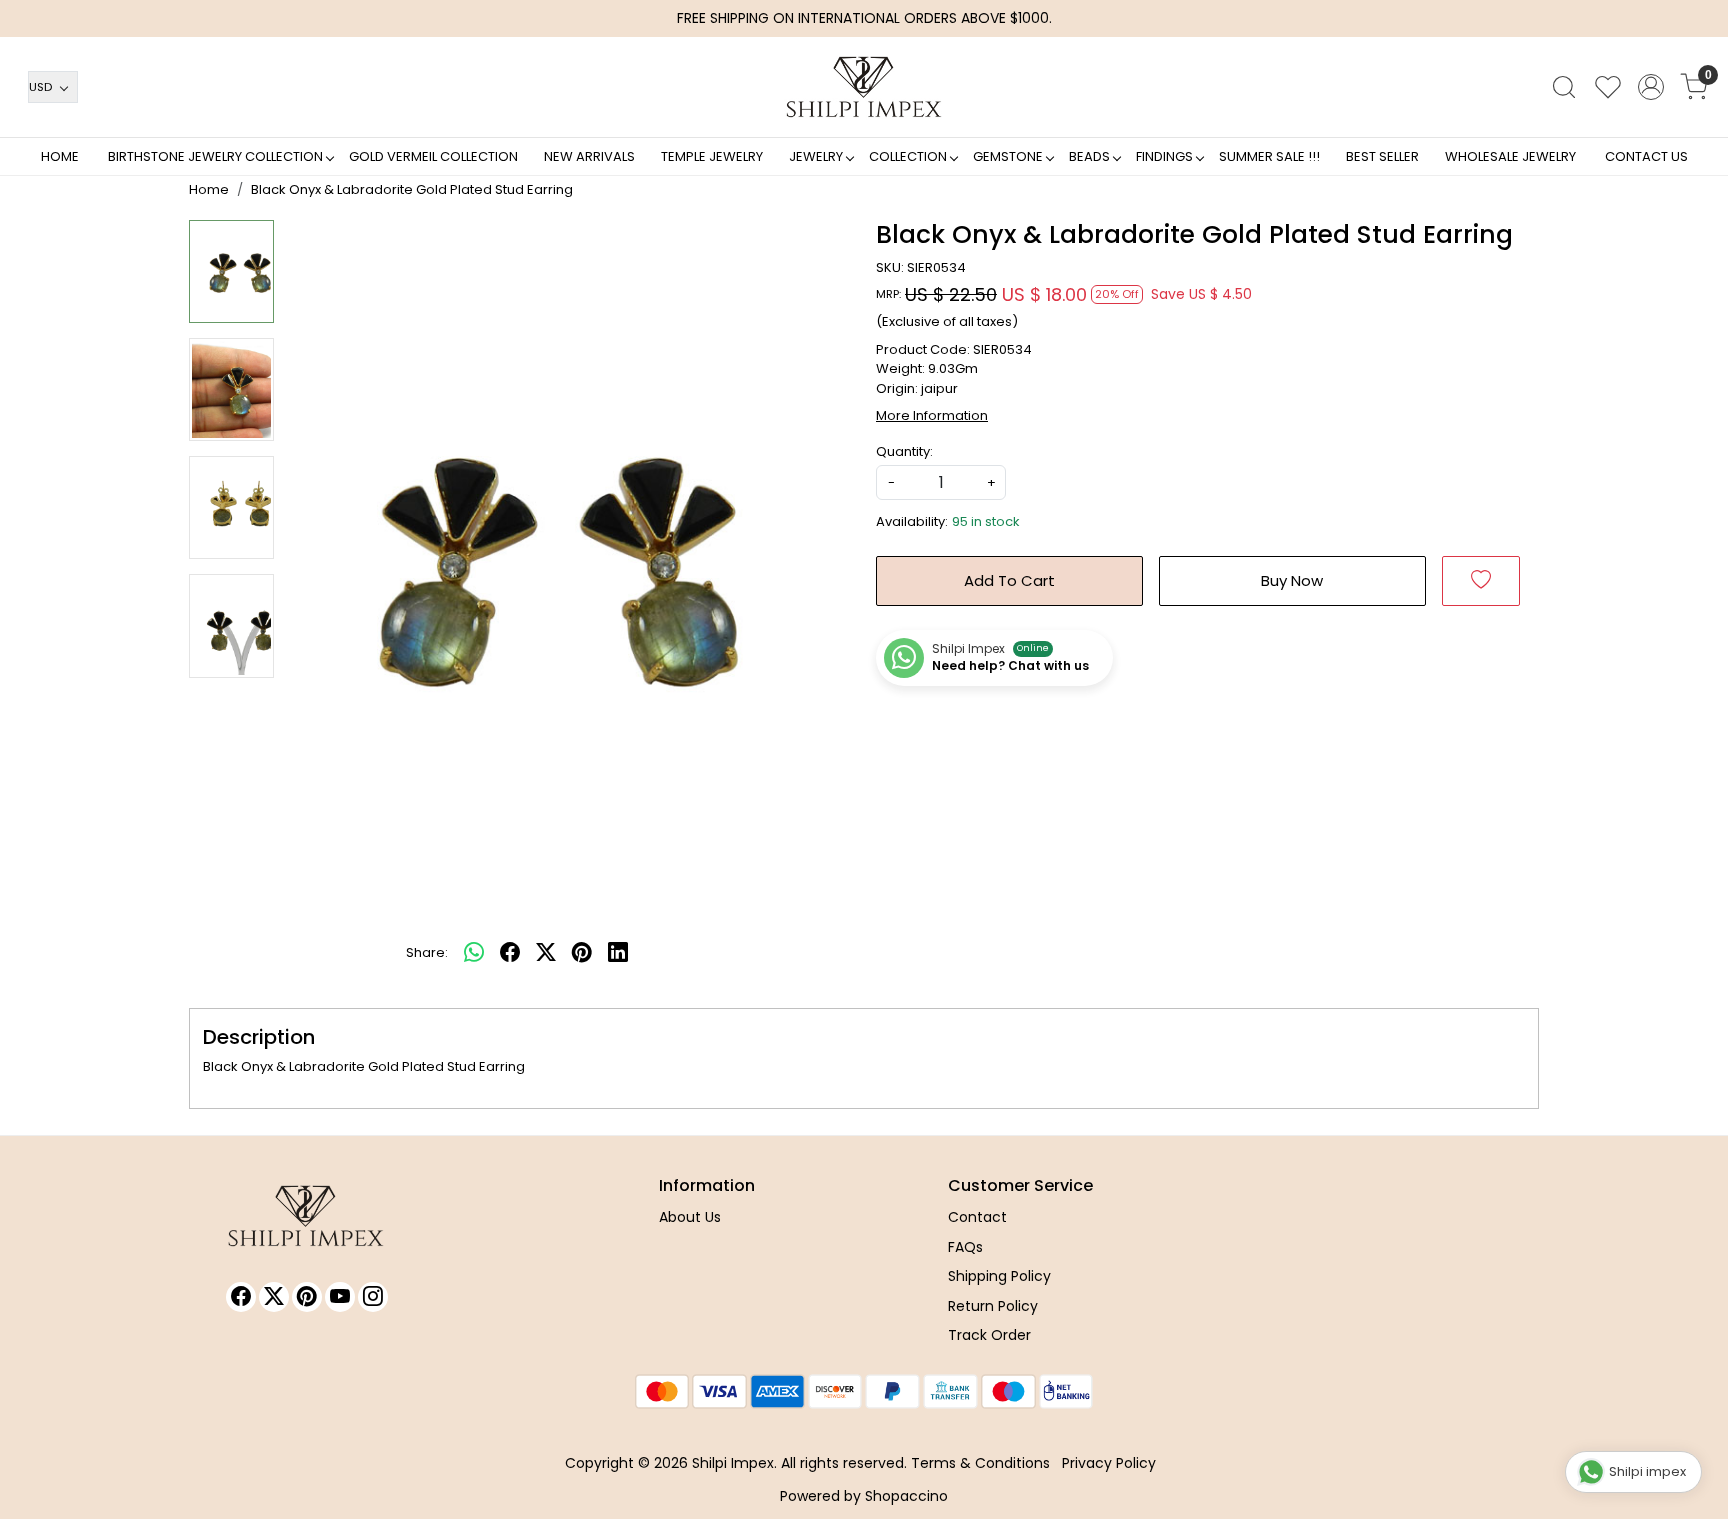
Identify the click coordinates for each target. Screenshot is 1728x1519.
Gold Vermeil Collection (433, 156)
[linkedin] (618, 953)
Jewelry (816, 156)
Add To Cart (1009, 580)
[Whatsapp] (474, 953)
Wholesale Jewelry (1510, 156)
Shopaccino (906, 1496)
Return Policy (993, 1306)
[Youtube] (340, 1297)
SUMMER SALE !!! (1269, 156)
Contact (977, 1217)
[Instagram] (373, 1297)
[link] (1564, 87)
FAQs (965, 1247)
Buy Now (1292, 580)
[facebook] (510, 953)
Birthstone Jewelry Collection (215, 156)
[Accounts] (1651, 87)
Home (60, 156)
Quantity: (904, 451)
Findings (1164, 156)
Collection (908, 156)
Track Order (989, 1335)
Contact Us (1646, 156)
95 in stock (986, 521)
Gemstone (1008, 156)
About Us (690, 1217)
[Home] (864, 87)
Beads (1089, 156)
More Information (932, 415)
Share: (427, 952)
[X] (274, 1297)
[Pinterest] (307, 1297)
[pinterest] (582, 953)
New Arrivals (589, 156)
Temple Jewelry (712, 156)
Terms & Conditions (980, 1463)
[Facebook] (241, 1297)
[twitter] (546, 953)
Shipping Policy (999, 1276)
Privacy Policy (1109, 1463)
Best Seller (1382, 156)
